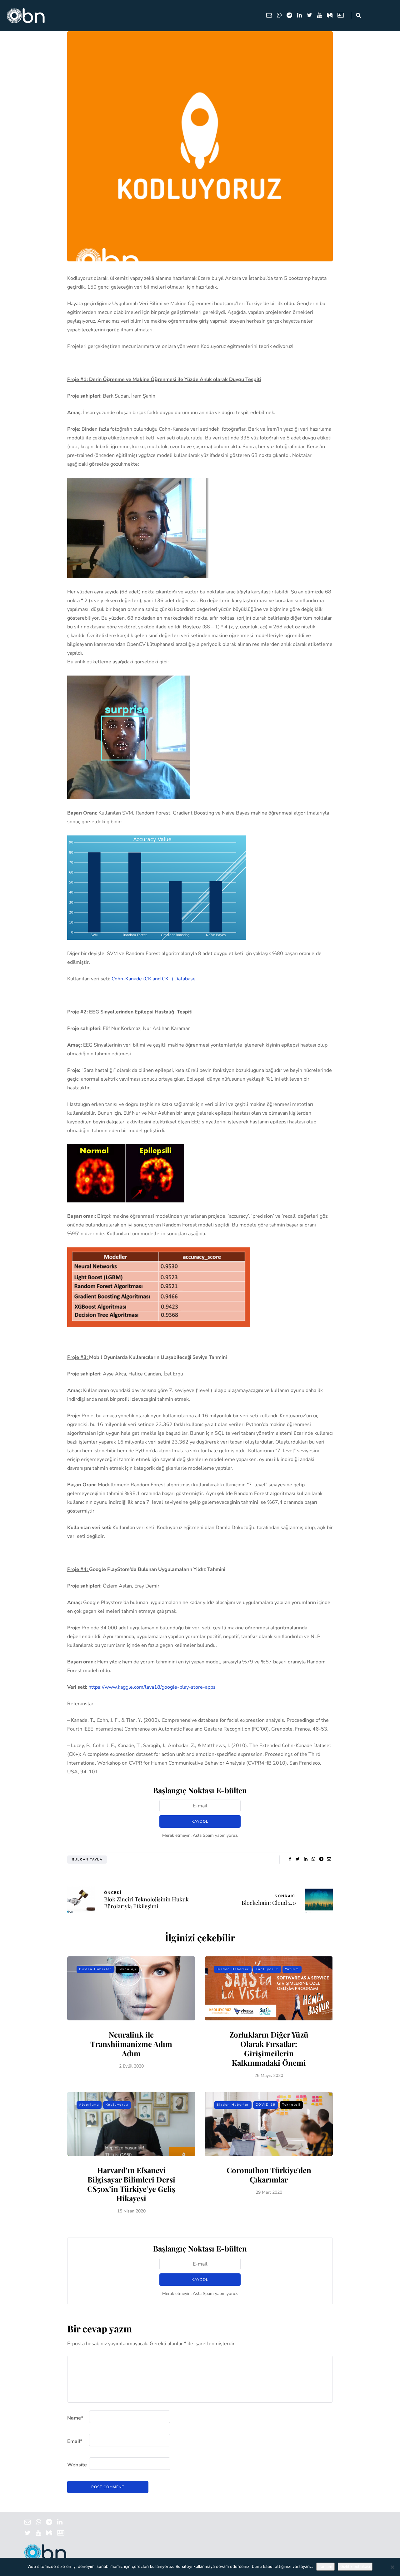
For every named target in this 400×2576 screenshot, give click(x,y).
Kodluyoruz (267, 1969)
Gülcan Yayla (87, 1860)
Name (75, 2418)
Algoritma (89, 2105)
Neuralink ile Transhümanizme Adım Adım (131, 2044)
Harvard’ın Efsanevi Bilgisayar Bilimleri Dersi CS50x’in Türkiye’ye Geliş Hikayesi (131, 2184)
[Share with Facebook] (290, 1859)
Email (75, 2441)
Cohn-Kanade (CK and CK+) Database (154, 979)
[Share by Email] (329, 1859)
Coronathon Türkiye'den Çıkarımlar (269, 2175)
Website (77, 2465)
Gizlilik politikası (355, 2567)
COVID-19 (266, 2105)
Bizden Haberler (95, 1969)
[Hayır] (392, 2567)
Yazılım (292, 1969)
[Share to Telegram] (321, 1859)
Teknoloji (127, 1969)
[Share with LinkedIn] (305, 1859)
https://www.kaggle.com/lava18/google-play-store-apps (152, 1687)
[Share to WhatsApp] (313, 1859)
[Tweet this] (298, 1859)
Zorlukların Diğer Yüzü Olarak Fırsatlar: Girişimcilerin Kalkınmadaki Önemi (269, 2048)
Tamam (325, 2567)
